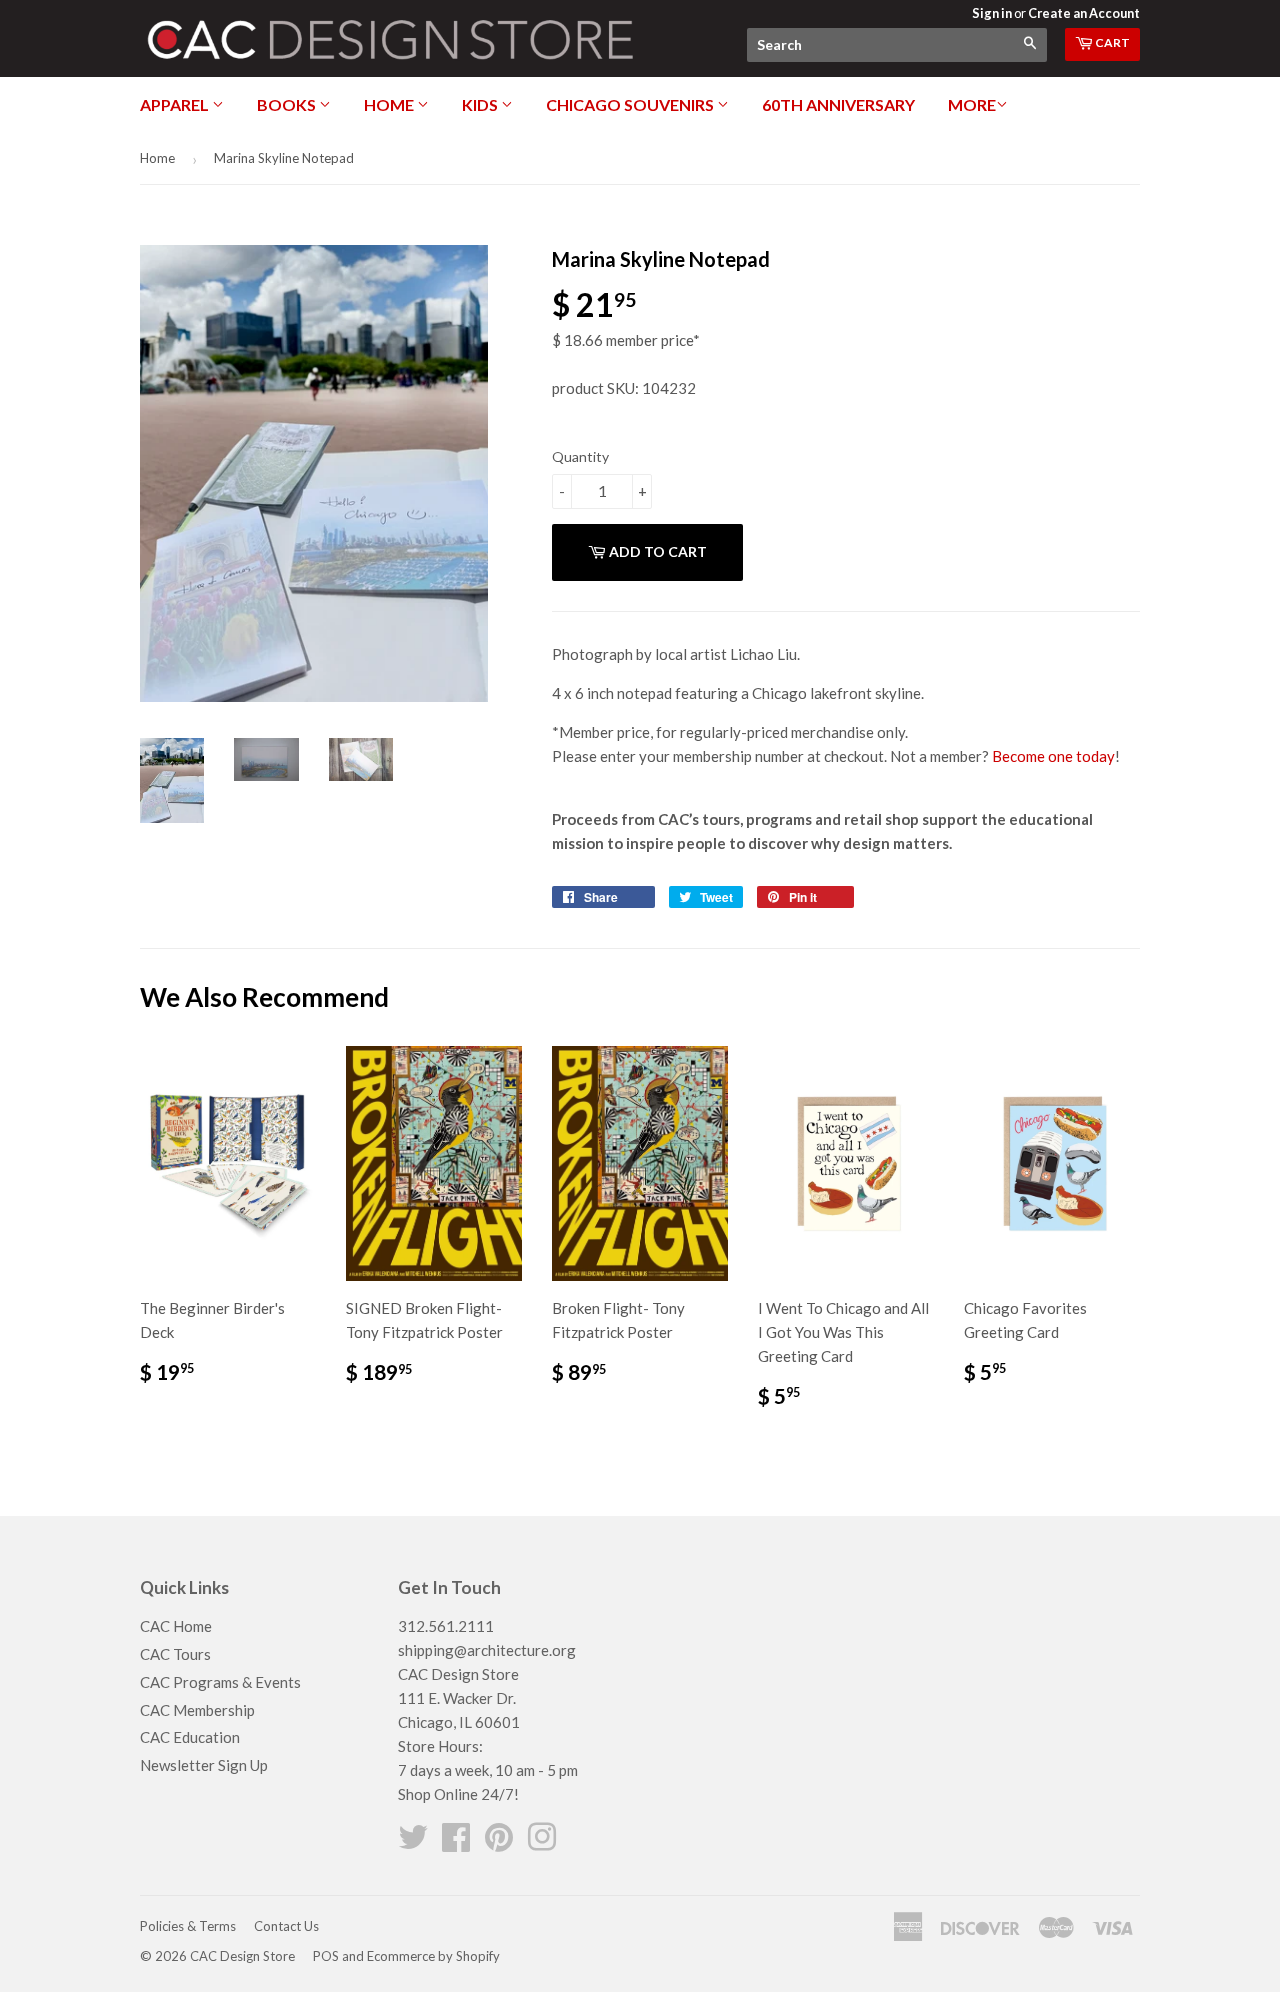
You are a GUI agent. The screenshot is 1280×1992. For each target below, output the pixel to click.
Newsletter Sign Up (204, 1765)
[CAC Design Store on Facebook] (456, 1843)
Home (390, 104)
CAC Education (190, 1737)
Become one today (1053, 756)
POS (326, 1956)
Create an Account (1084, 13)
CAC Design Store (242, 1956)
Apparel (176, 104)
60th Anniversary (838, 104)
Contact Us (286, 1926)
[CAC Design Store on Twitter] (413, 1843)
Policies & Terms (188, 1926)
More (972, 104)
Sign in (992, 13)
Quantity (580, 456)
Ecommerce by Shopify (433, 1956)
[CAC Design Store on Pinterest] (499, 1843)
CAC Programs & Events (220, 1682)
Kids (481, 104)
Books (288, 104)
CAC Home (176, 1626)
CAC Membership (197, 1710)
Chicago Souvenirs (631, 104)
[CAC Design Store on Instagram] (542, 1843)
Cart (1111, 42)
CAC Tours (175, 1654)
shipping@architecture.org (487, 1650)
